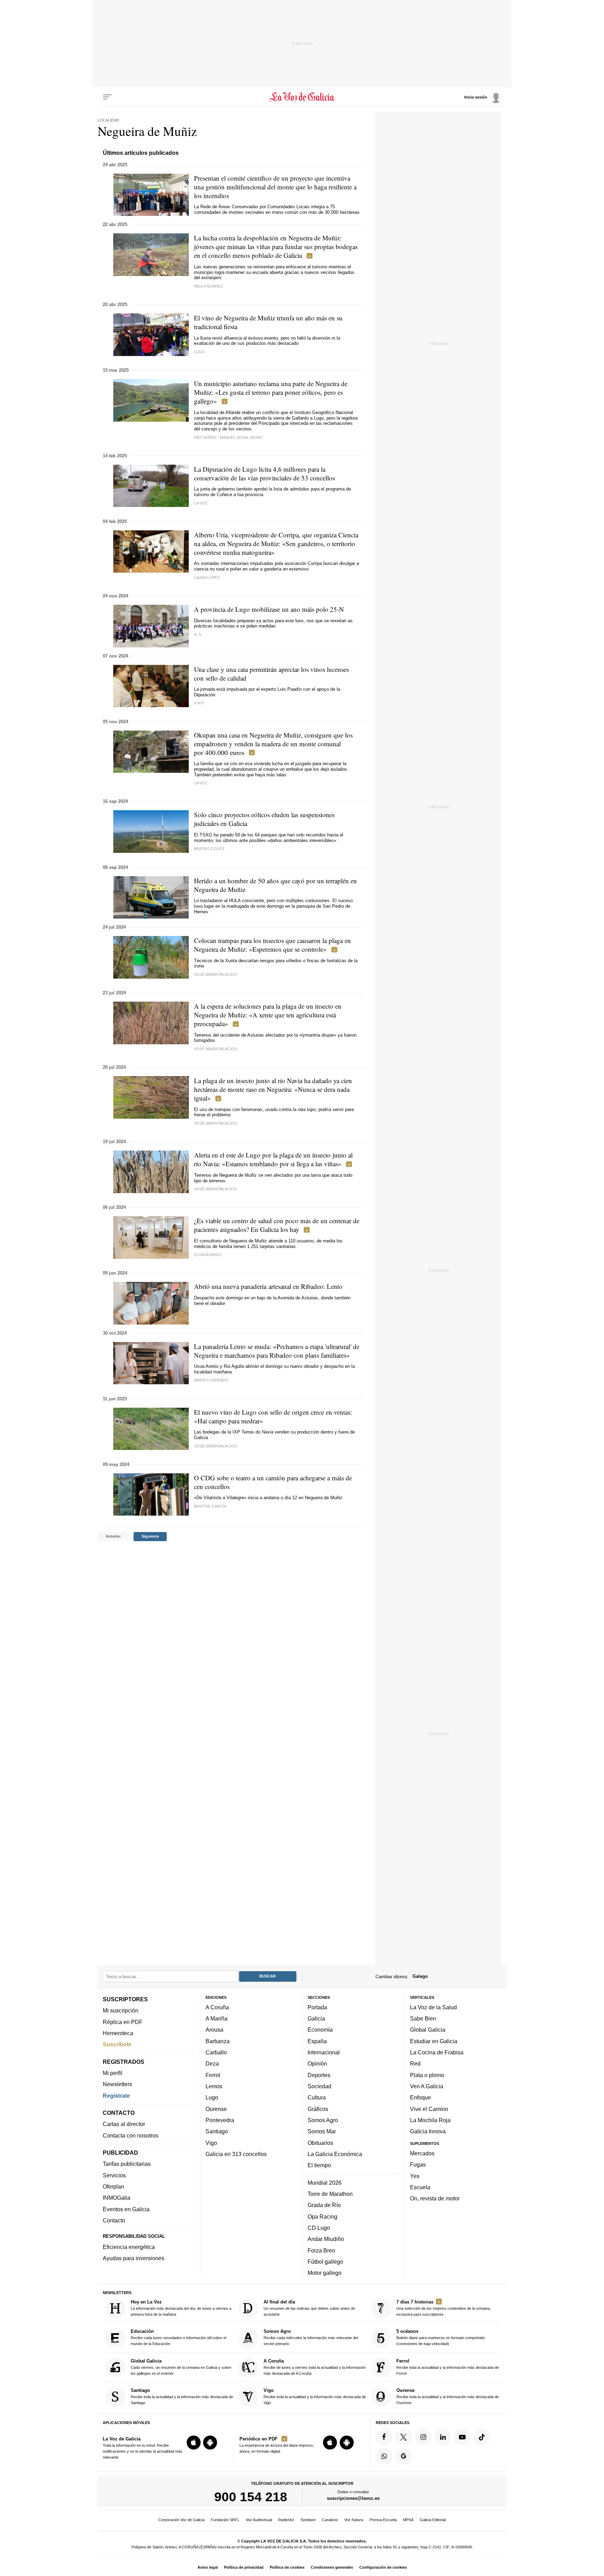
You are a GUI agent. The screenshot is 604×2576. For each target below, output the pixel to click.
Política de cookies (287, 2567)
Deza (212, 2063)
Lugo (212, 2097)
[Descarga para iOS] (194, 2443)
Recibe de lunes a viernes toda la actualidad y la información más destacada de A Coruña (315, 2367)
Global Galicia (428, 2030)
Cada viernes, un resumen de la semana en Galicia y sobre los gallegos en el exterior (181, 2367)
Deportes (319, 2075)
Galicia (316, 2018)
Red (415, 2063)
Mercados (422, 2153)
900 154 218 (251, 2497)
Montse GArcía (210, 1506)
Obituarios (320, 2143)
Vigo (211, 2143)
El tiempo (319, 2165)
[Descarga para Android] (210, 2443)
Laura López (207, 578)
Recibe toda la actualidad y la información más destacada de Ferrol (448, 2367)
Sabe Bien (423, 2018)
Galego (420, 1976)
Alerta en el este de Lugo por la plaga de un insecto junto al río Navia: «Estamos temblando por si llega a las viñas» (273, 1159)
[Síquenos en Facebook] (384, 2437)
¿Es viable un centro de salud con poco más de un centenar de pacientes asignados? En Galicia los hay (277, 1225)
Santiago (217, 2131)
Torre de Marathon (330, 2194)
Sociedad (319, 2086)
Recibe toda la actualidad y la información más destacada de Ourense (448, 2396)
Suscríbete (117, 2044)
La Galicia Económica (335, 2154)
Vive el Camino (429, 2109)
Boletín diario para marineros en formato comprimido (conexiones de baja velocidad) (441, 2338)
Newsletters (117, 2084)
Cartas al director (124, 2124)
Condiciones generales (332, 2567)
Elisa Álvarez (208, 1255)
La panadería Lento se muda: (277, 1351)
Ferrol (213, 2075)
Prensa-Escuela (383, 2520)
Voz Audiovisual (259, 2520)
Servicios (114, 2175)
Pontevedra (220, 2120)
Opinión (317, 2063)
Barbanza (218, 2041)
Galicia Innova (428, 2131)
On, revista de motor (435, 2198)
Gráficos (318, 2109)
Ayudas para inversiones (134, 2258)
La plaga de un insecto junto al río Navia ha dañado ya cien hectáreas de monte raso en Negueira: (273, 1089)
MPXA (408, 2520)
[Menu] (107, 97)
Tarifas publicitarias (127, 2164)
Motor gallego (325, 2273)
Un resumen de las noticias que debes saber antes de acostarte (309, 2308)
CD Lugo (319, 2228)
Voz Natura (354, 2520)
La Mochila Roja (430, 2120)
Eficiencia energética (129, 2247)
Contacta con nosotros (131, 2135)
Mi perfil (113, 2073)
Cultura (317, 2097)
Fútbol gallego (325, 2262)
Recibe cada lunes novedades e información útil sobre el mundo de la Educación (178, 2338)
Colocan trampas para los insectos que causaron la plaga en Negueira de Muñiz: (272, 945)
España (317, 2041)
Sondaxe (308, 2520)
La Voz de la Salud (433, 2007)
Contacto (114, 2220)
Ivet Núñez (205, 437)
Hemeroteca (118, 2033)
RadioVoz (286, 2520)
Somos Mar (322, 2131)
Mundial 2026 (325, 2183)
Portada (317, 2007)
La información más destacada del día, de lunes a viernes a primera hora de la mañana (181, 2308)
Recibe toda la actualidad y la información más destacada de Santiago (182, 2396)
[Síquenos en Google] (404, 2457)
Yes (415, 2176)
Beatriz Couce (209, 849)
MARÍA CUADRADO (211, 1380)
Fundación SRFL (225, 2520)
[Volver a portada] (302, 97)
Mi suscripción (121, 2010)
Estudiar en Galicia (434, 2041)
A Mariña (217, 2018)
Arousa (214, 2030)
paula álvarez (208, 286)
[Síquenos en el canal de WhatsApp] (384, 2457)
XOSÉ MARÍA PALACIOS (215, 974)
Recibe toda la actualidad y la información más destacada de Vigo (315, 2396)
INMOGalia (117, 2198)
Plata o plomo (427, 2075)
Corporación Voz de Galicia (181, 2520)
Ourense (216, 2109)
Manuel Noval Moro (241, 437)
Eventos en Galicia (126, 2209)
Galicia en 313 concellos (236, 2154)
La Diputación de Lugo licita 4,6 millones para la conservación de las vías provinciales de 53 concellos (264, 473)
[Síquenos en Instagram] (423, 2437)
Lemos (214, 2086)
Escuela (420, 2187)
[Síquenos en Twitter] (404, 2437)
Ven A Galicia (427, 2086)
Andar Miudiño (326, 2239)
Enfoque (420, 2097)
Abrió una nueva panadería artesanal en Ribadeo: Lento (268, 1286)
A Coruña (217, 2007)
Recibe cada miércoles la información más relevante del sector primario (311, 2338)
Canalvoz (330, 2520)
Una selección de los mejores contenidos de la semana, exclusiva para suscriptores (444, 2308)
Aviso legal (208, 2567)
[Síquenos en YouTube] (462, 2437)
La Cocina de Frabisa (437, 2052)
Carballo (216, 2052)
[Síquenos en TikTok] (482, 2437)
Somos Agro (323, 2120)
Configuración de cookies (383, 2567)
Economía (320, 2030)
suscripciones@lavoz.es (353, 2498)
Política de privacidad (244, 2567)
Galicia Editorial (433, 2520)
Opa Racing (322, 2216)
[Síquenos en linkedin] (443, 2437)
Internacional (324, 2052)
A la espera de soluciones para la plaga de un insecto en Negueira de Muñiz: (268, 1015)
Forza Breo (321, 2250)
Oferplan (113, 2186)
